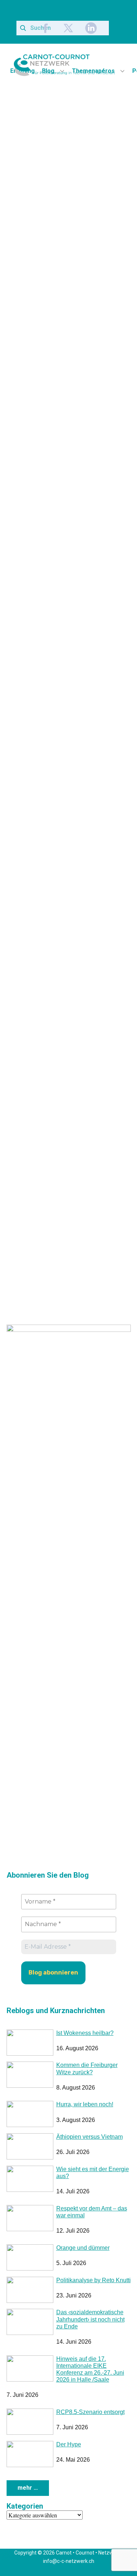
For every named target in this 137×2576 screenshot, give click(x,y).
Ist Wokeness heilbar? (85, 2033)
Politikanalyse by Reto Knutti (94, 2280)
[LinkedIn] (91, 28)
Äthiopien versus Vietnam (90, 2137)
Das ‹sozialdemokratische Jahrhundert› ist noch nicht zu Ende (90, 2319)
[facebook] (46, 28)
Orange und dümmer (83, 2248)
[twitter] (68, 28)
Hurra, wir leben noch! (85, 2104)
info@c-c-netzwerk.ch (69, 2561)
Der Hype (69, 2444)
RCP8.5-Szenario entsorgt (90, 2412)
